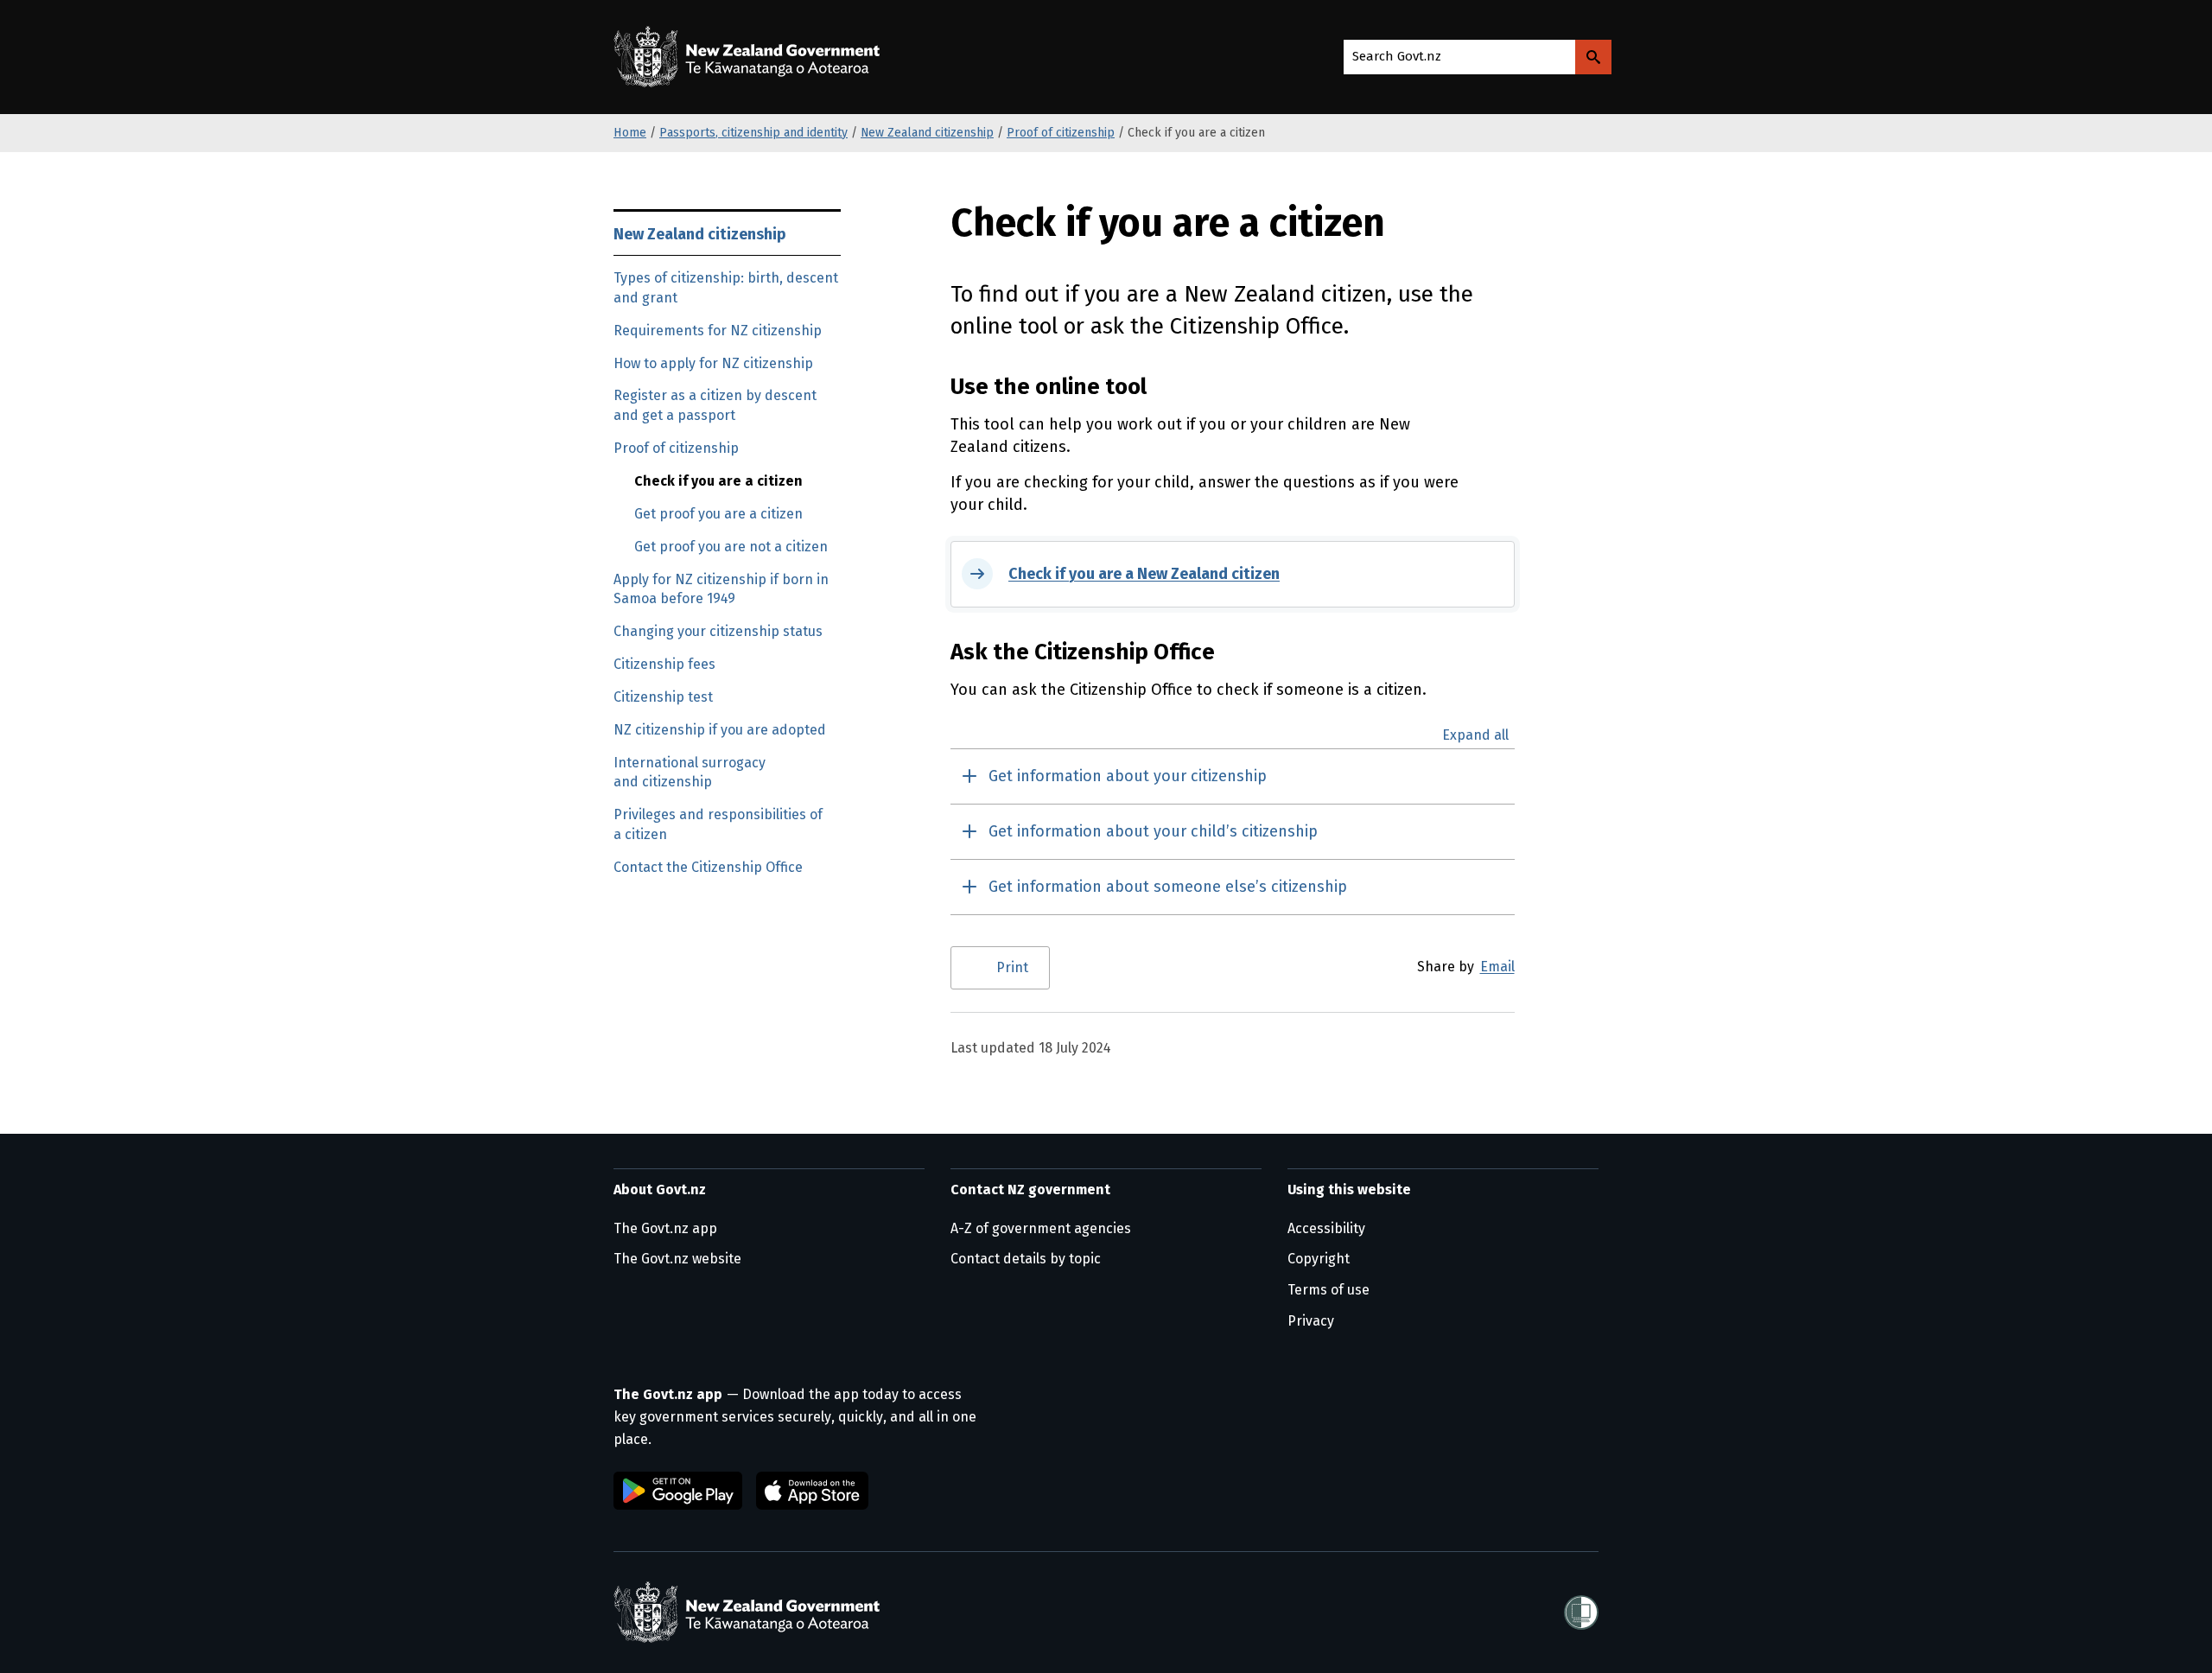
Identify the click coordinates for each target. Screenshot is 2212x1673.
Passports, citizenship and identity (753, 133)
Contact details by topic (1026, 1259)
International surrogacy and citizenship (690, 773)
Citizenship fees (664, 664)
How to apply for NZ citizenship (713, 363)
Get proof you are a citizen (718, 514)
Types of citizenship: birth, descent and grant (726, 288)
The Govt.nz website (677, 1259)
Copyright (1319, 1259)
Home (630, 133)
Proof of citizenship (1061, 133)
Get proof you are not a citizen (731, 547)
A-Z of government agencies (1041, 1228)
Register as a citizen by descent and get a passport (715, 405)
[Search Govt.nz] (1593, 57)
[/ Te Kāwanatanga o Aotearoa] (751, 57)
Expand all (1475, 735)
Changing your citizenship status (718, 631)
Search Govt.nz (1397, 56)
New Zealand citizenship (927, 133)
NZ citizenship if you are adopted (720, 730)
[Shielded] (1581, 1613)
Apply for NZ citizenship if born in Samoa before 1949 (721, 589)
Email (1497, 967)
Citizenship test (663, 697)
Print (1012, 967)
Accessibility (1326, 1228)
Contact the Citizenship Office (708, 867)
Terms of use (1328, 1290)
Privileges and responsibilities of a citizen (718, 824)
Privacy (1311, 1321)
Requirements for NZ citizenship (718, 331)
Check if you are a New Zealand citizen (1144, 574)
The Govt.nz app (665, 1228)
